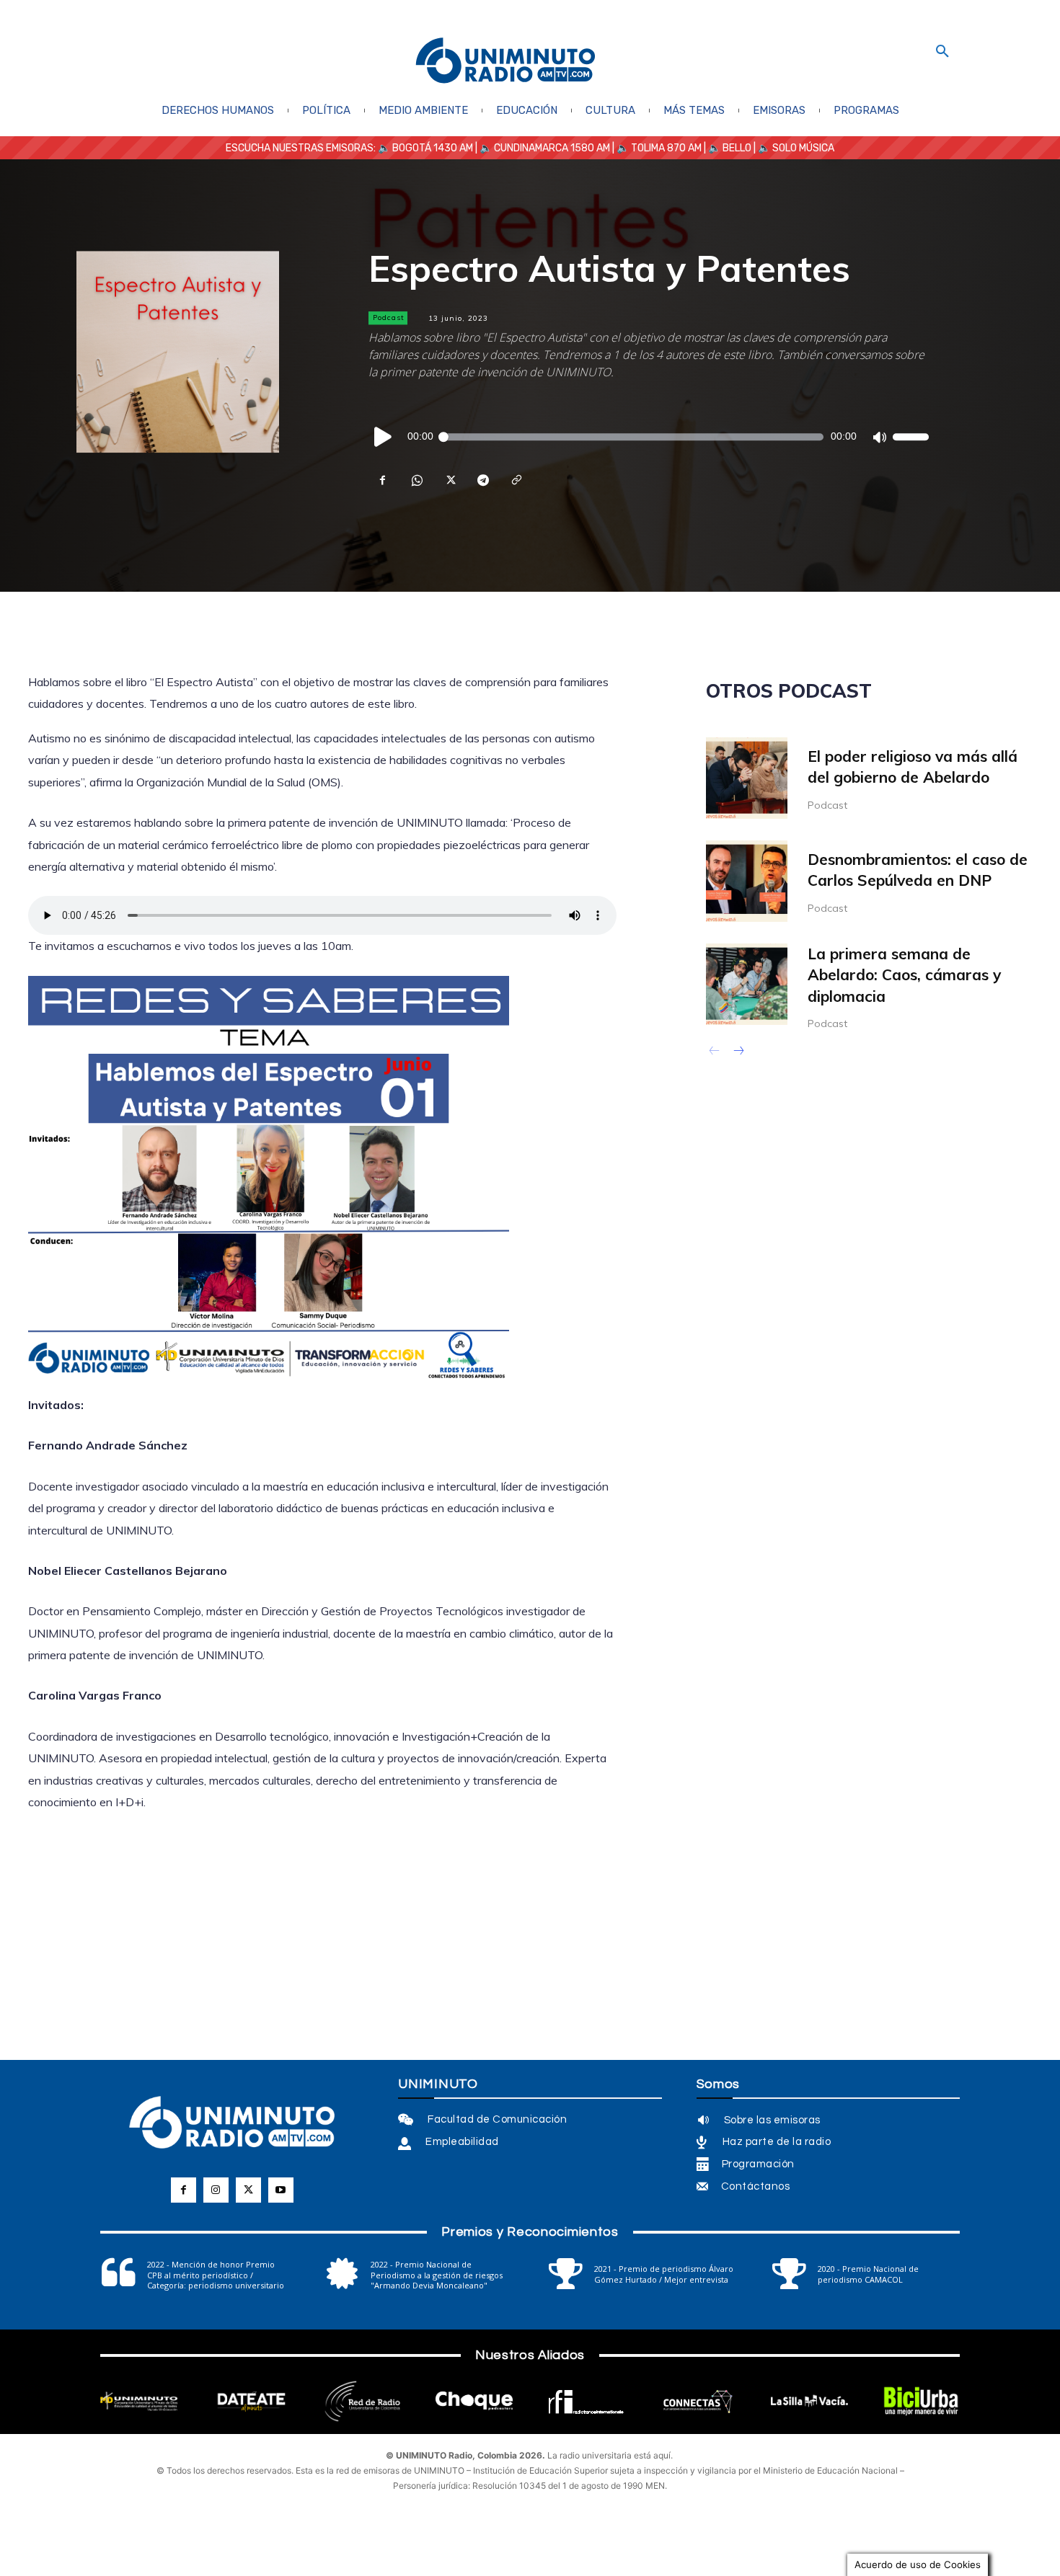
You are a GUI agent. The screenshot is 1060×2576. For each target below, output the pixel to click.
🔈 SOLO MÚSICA (796, 148)
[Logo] (505, 62)
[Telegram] (482, 480)
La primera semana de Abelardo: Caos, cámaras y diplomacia (904, 975)
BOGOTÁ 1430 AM (433, 148)
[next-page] (738, 1052)
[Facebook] (383, 480)
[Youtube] (281, 2190)
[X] (449, 480)
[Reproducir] (384, 437)
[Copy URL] (516, 480)
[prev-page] (715, 1052)
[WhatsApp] (416, 480)
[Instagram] (216, 2190)
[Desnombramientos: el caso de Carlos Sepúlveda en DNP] (747, 881)
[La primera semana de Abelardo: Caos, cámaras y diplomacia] (747, 984)
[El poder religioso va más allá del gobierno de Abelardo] (747, 778)
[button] (942, 52)
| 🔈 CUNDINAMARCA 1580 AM (542, 148)
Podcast (389, 317)
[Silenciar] (879, 437)
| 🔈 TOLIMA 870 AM (656, 148)
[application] (649, 437)
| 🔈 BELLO (726, 148)
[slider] (911, 437)
